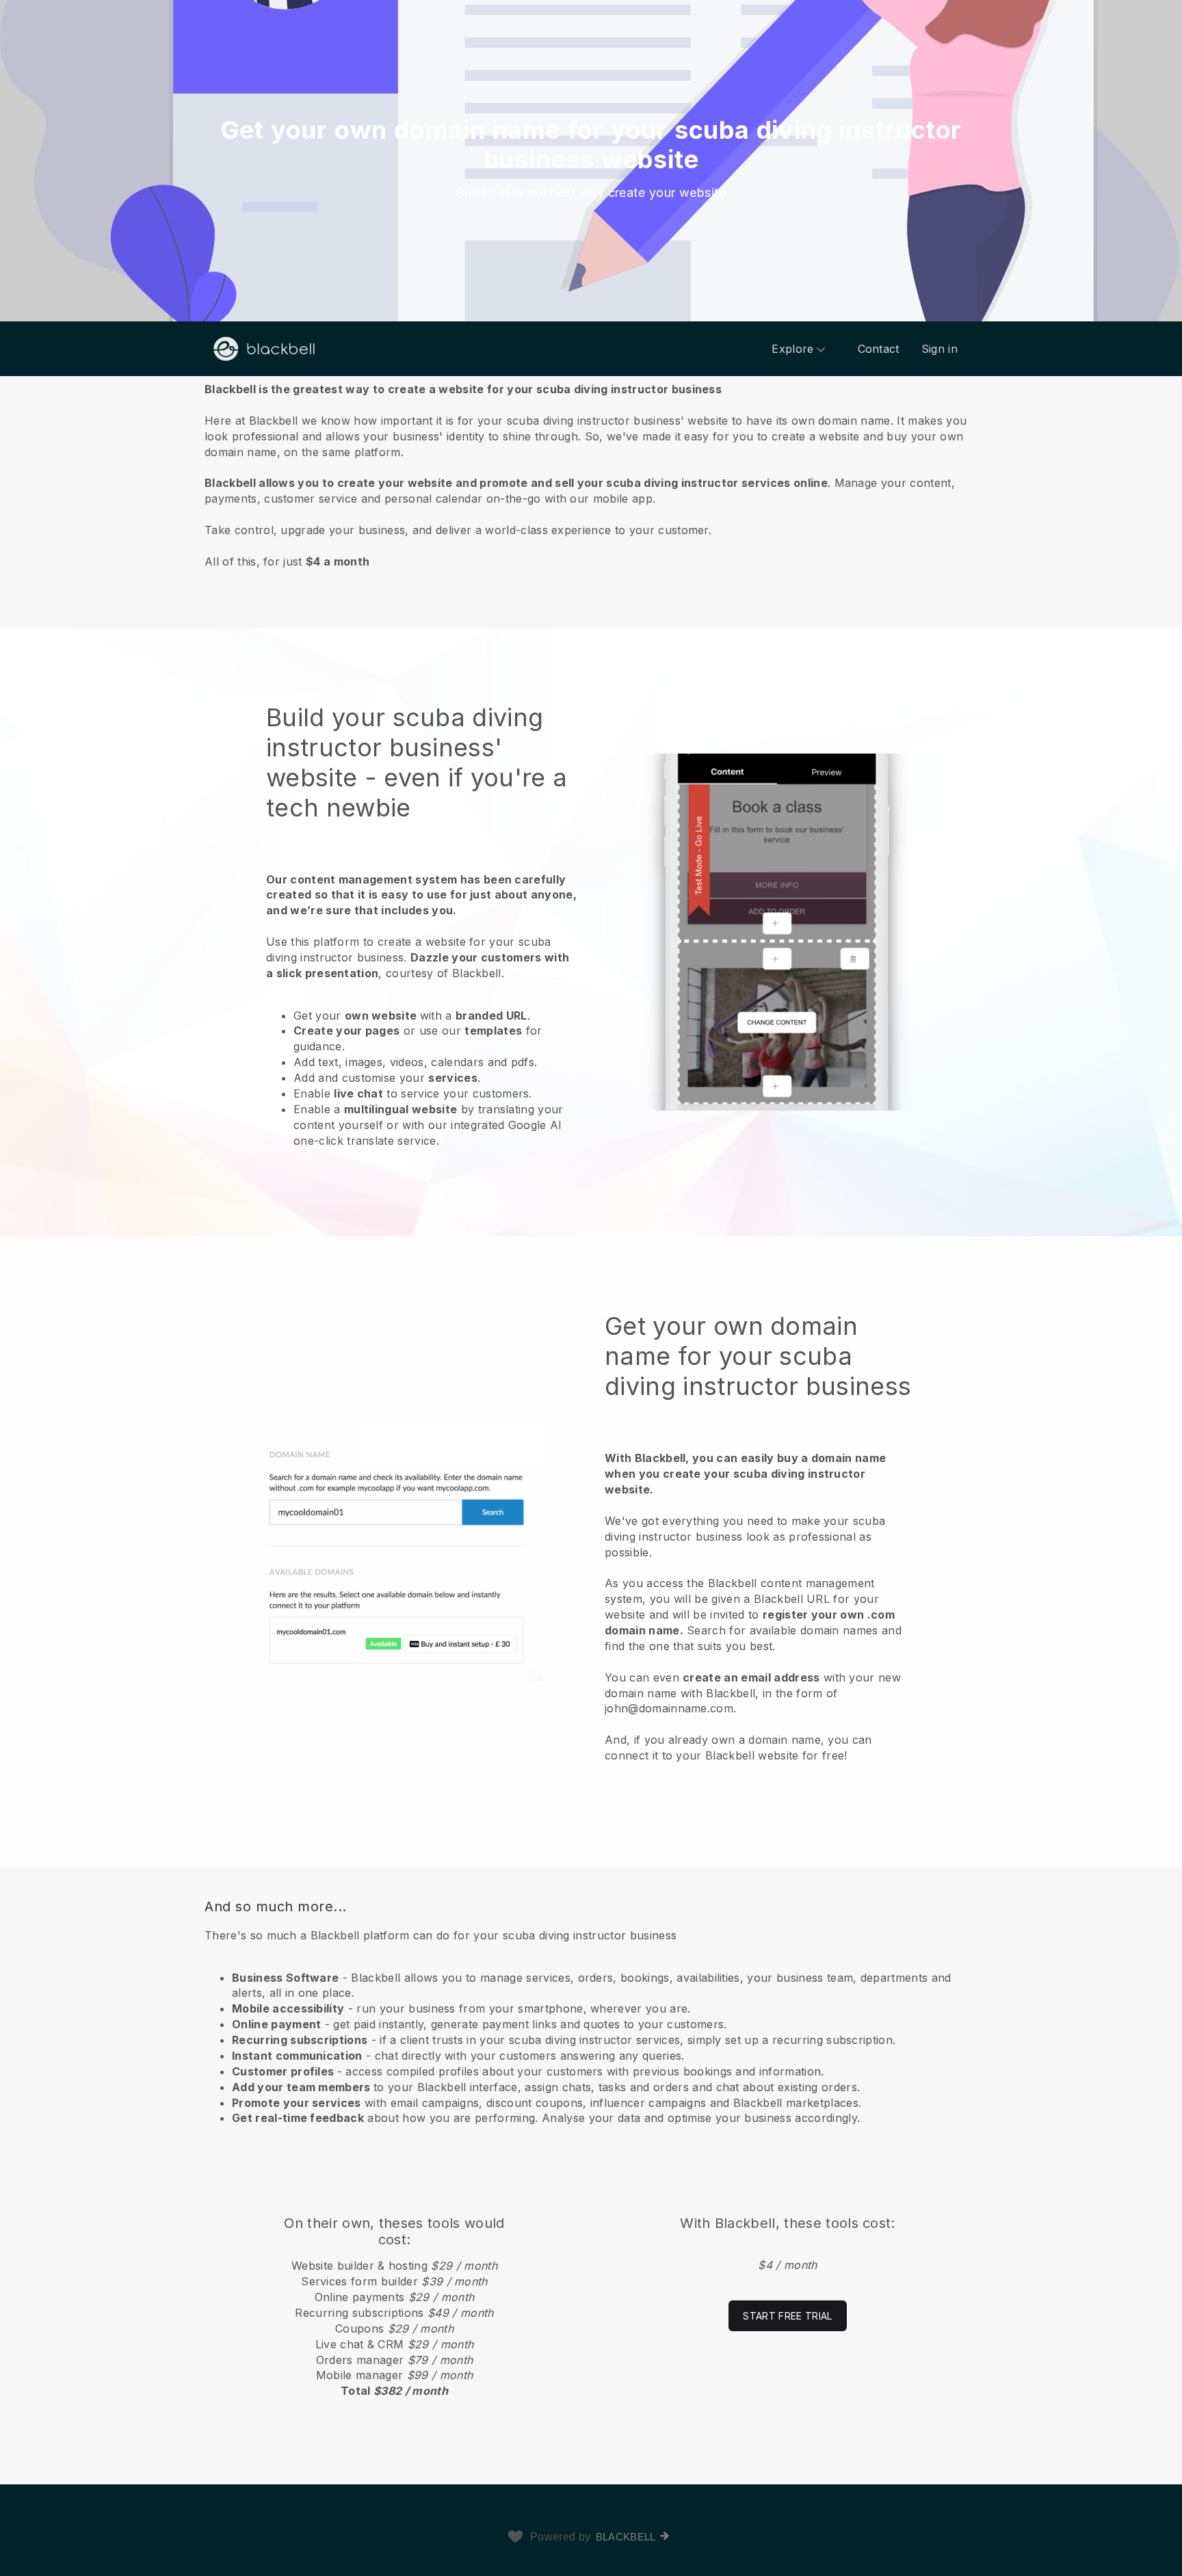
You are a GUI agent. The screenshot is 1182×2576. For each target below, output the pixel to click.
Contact (879, 349)
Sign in (940, 349)
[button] (591, 475)
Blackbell (626, 2537)
